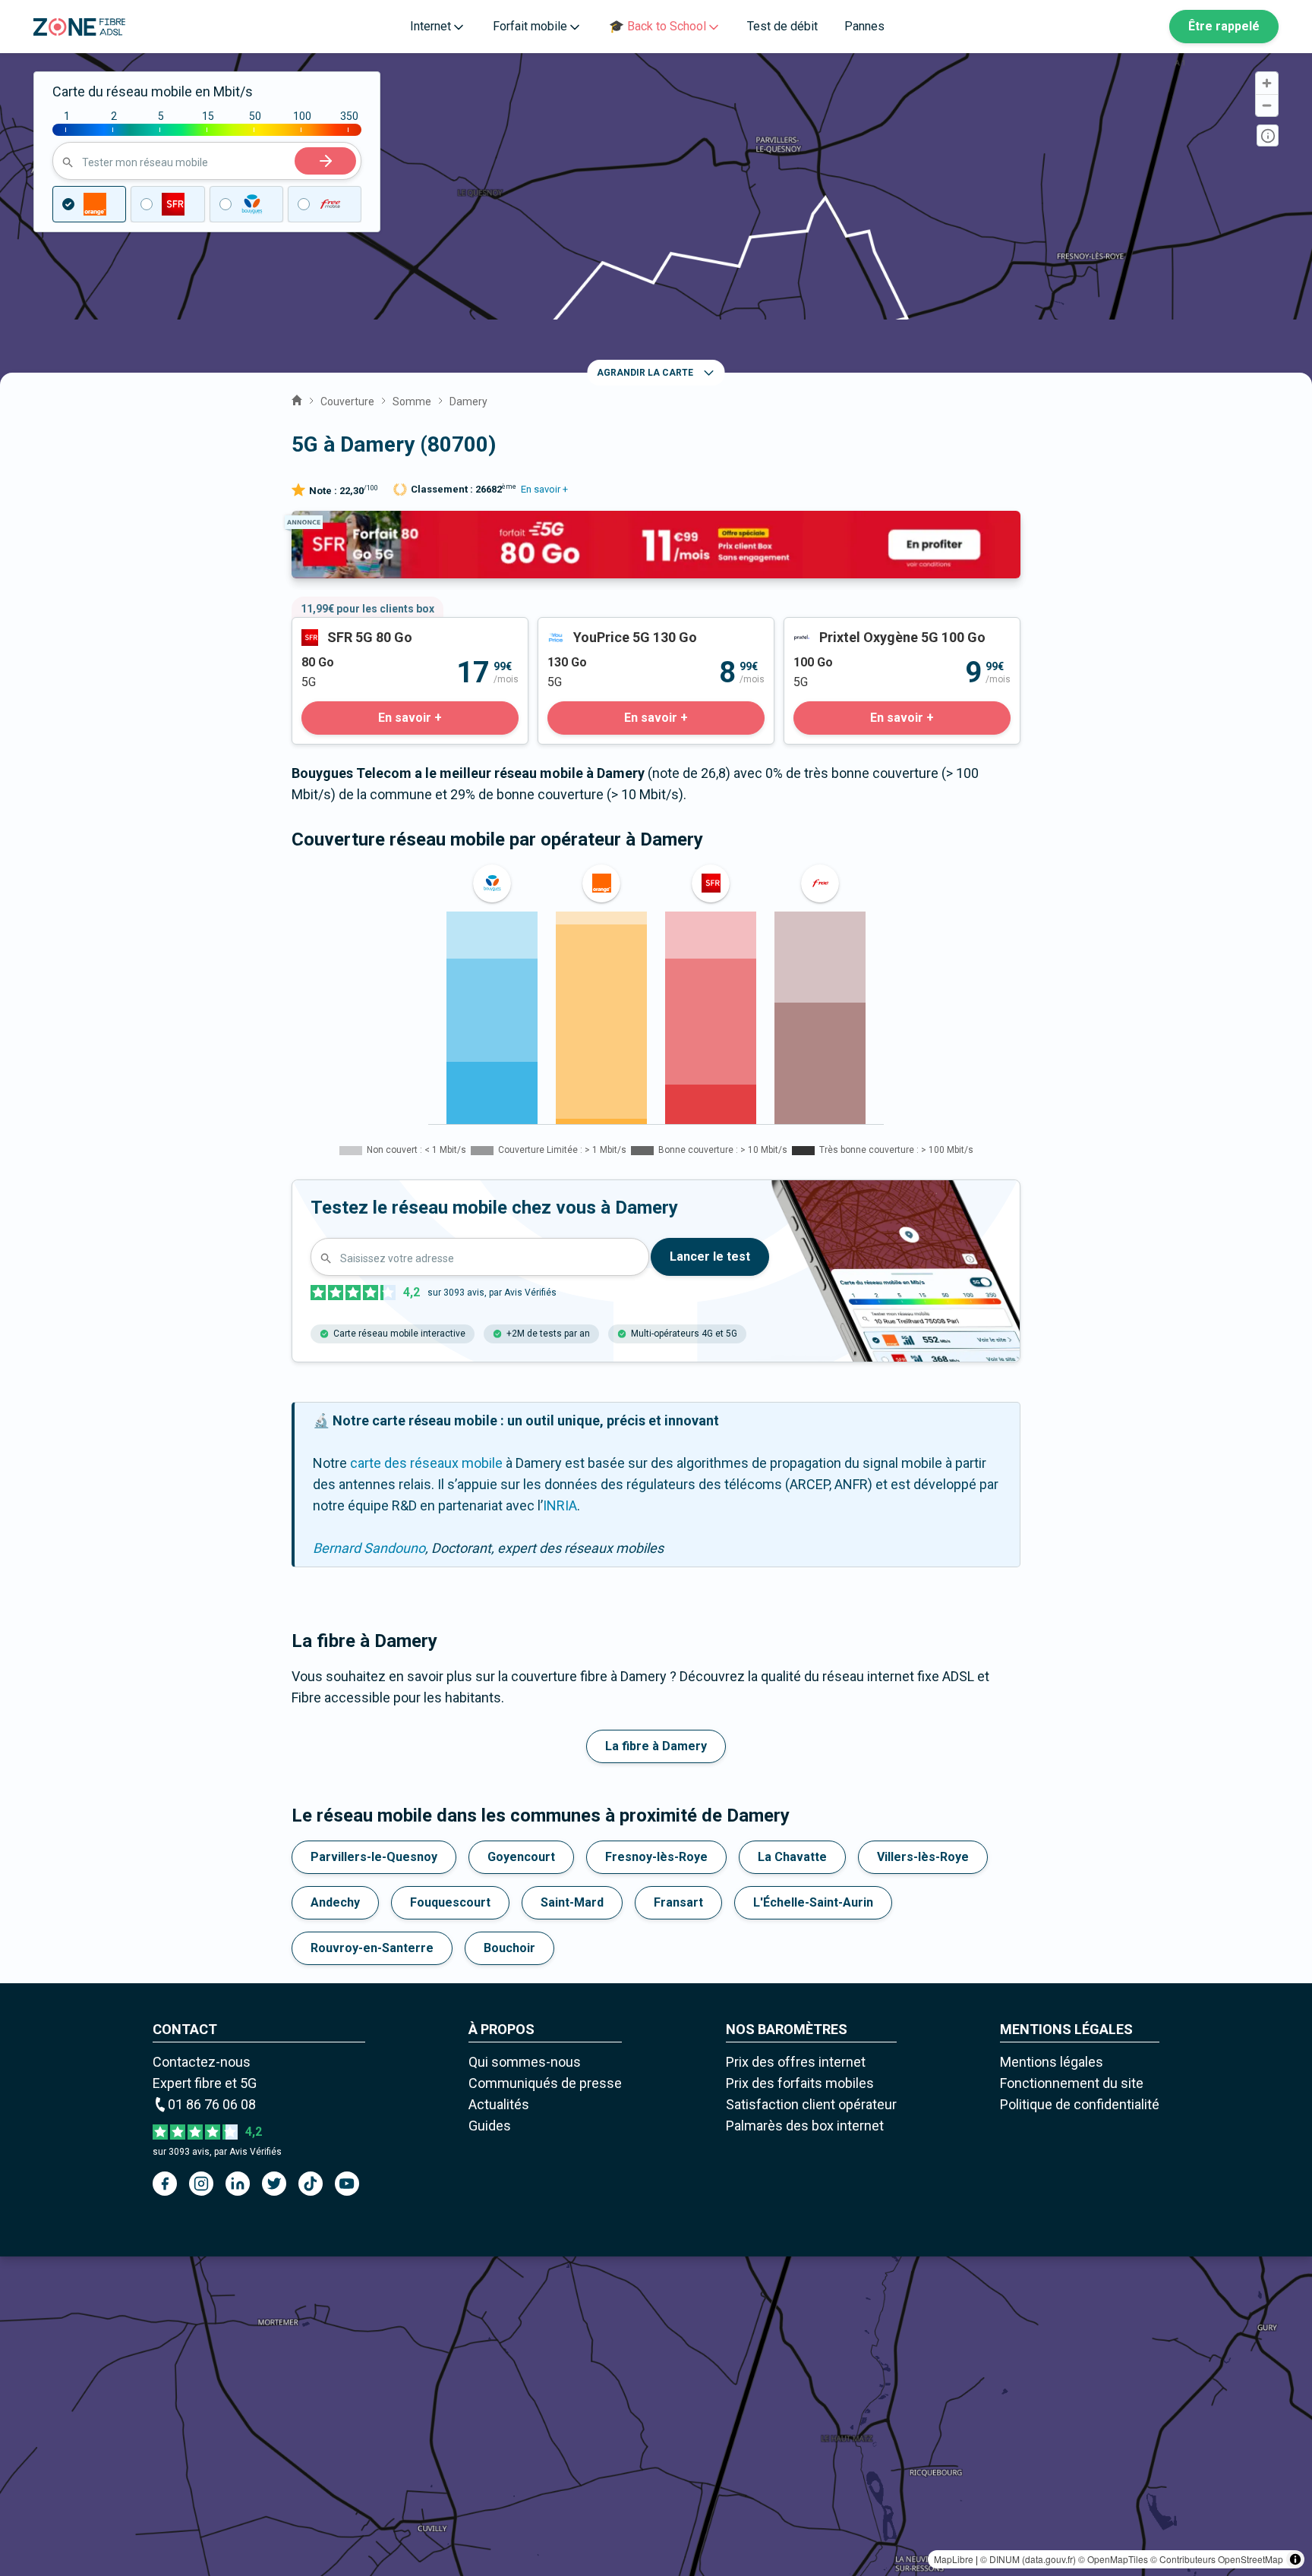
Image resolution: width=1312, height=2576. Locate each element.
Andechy (335, 1902)
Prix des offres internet (796, 2062)
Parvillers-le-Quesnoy (374, 1857)
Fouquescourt (450, 1902)
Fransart (678, 1902)
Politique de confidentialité (1080, 2104)
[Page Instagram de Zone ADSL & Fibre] (201, 2184)
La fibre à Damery (656, 1746)
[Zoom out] (1267, 105)
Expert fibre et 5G (205, 2083)
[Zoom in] (1267, 83)
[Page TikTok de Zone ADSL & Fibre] (311, 2184)
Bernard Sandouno (369, 1548)
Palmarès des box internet (805, 2126)
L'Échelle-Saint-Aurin (813, 1902)
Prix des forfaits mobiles (800, 2083)
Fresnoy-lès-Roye (656, 1857)
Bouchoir (509, 1948)
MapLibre (954, 2559)
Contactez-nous (202, 2062)
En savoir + (544, 489)
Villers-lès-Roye (923, 1857)
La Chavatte (792, 1857)
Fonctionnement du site (1072, 2083)
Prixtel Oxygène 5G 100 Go (864, 628)
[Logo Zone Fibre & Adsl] (79, 27)
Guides (490, 2126)
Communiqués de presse (545, 2083)
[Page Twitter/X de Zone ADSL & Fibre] (274, 2184)
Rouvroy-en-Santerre (372, 1948)
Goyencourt (521, 1857)
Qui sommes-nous (525, 2062)
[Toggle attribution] (1295, 2559)
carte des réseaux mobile (426, 1463)
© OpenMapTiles (1113, 2559)
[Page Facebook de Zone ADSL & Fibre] (165, 2184)
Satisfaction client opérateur (811, 2104)
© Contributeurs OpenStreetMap (1217, 2559)
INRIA (560, 1505)
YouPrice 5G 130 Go (598, 628)
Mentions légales (1052, 2062)
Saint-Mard (572, 1902)
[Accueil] (297, 398)
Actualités (499, 2104)
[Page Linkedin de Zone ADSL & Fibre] (238, 2184)
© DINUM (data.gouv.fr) (1028, 2559)
